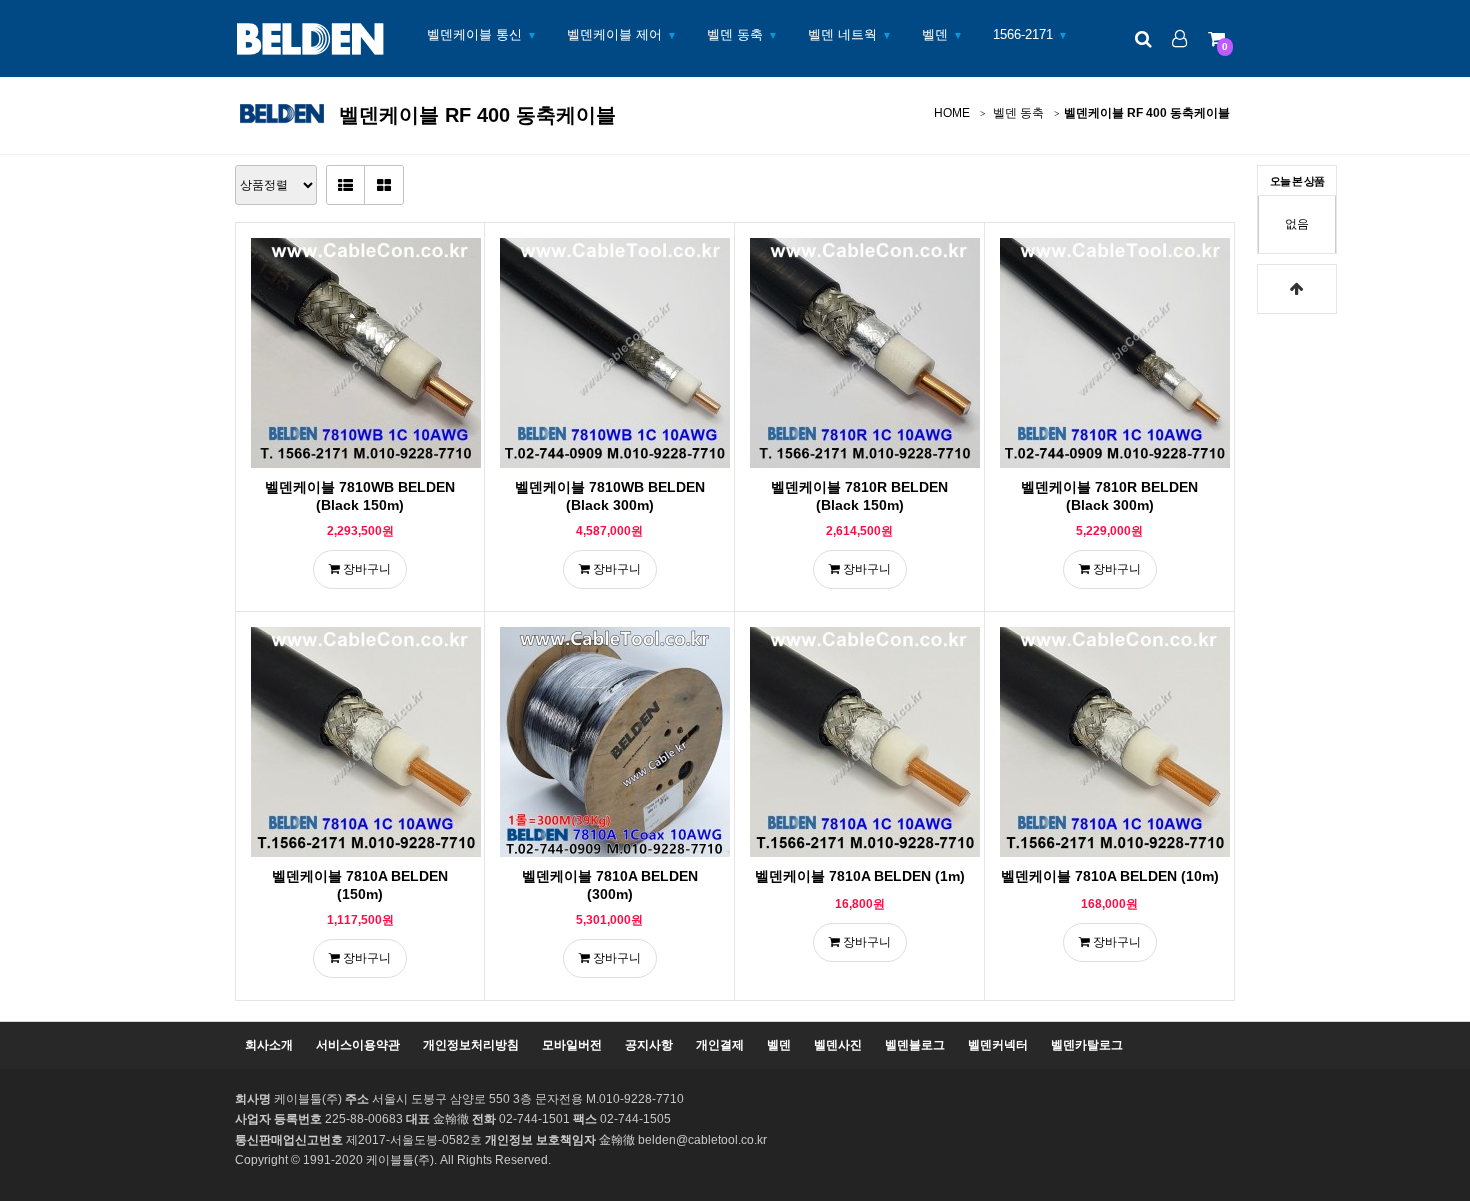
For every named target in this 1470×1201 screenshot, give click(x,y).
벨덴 (935, 34)
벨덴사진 (838, 1045)
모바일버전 (572, 1045)
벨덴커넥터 (998, 1045)
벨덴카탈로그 (1087, 1045)
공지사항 (649, 1045)
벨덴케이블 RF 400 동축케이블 (1147, 113)
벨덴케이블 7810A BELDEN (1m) (860, 876)
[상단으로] (1297, 289)
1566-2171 (1023, 34)
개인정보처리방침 (471, 1045)
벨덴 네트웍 (842, 34)
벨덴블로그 (915, 1045)
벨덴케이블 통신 (474, 34)
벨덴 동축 (735, 34)
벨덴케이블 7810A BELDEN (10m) (1110, 876)
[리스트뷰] (346, 185)
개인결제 (720, 1045)
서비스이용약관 (358, 1045)
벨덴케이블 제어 (614, 34)
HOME (952, 113)
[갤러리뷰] (384, 185)
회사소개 (269, 1045)
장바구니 (365, 569)
